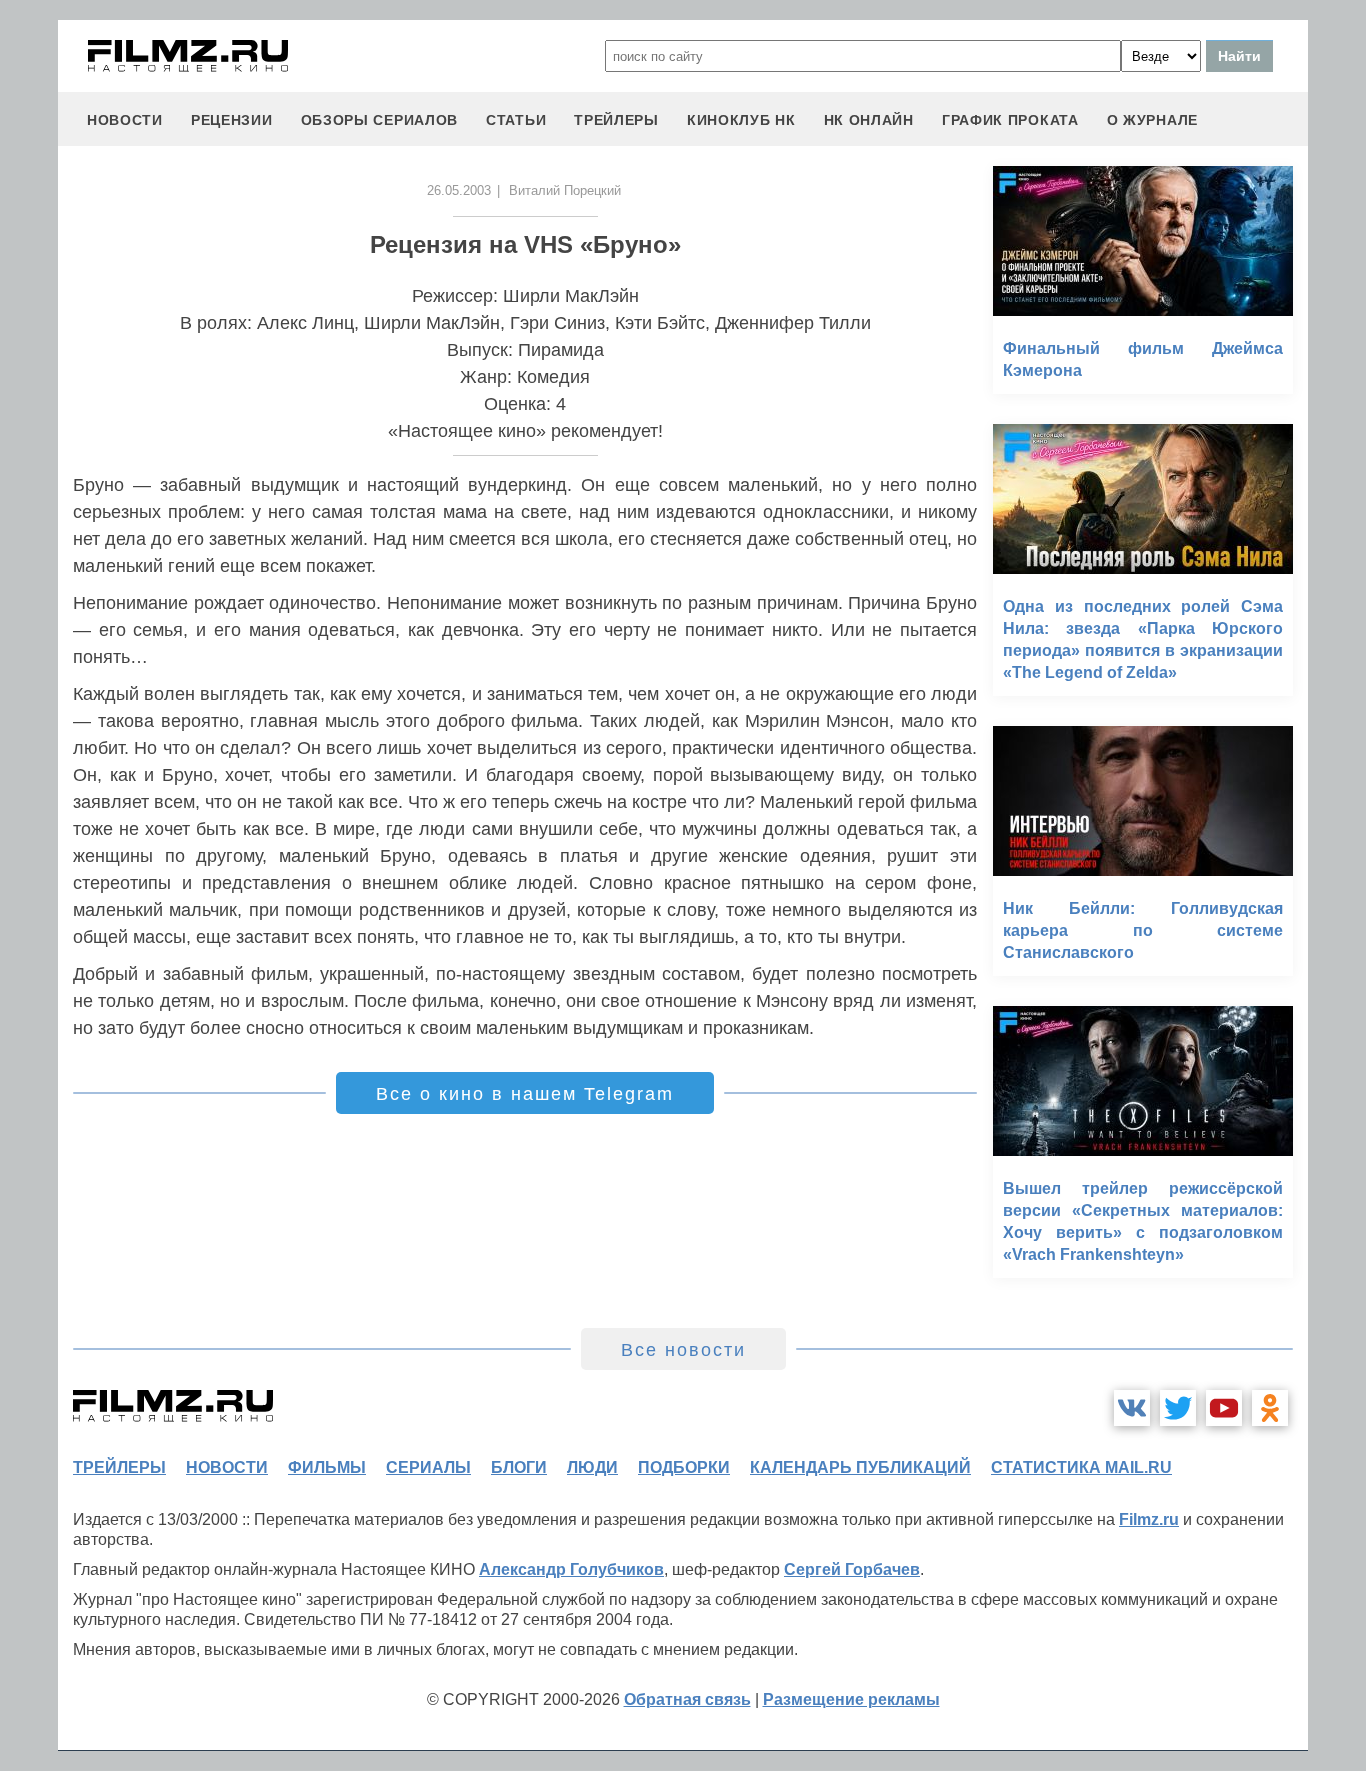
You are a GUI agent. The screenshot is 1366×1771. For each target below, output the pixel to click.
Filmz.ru (1149, 1519)
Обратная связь (687, 1699)
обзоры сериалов (380, 120)
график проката (1010, 120)
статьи (516, 120)
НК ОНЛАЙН (869, 120)
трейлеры (616, 120)
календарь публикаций (860, 1467)
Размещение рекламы (851, 1699)
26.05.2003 (459, 190)
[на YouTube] (1224, 1408)
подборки (684, 1467)
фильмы (327, 1467)
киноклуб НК (741, 120)
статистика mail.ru (1081, 1467)
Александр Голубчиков (571, 1569)
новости (125, 120)
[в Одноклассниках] (1270, 1408)
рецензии (232, 120)
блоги (519, 1467)
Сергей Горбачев (852, 1569)
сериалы (428, 1467)
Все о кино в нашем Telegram (525, 1094)
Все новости (683, 1350)
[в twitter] (1178, 1408)
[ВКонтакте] (1132, 1408)
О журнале (1152, 120)
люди (592, 1467)
